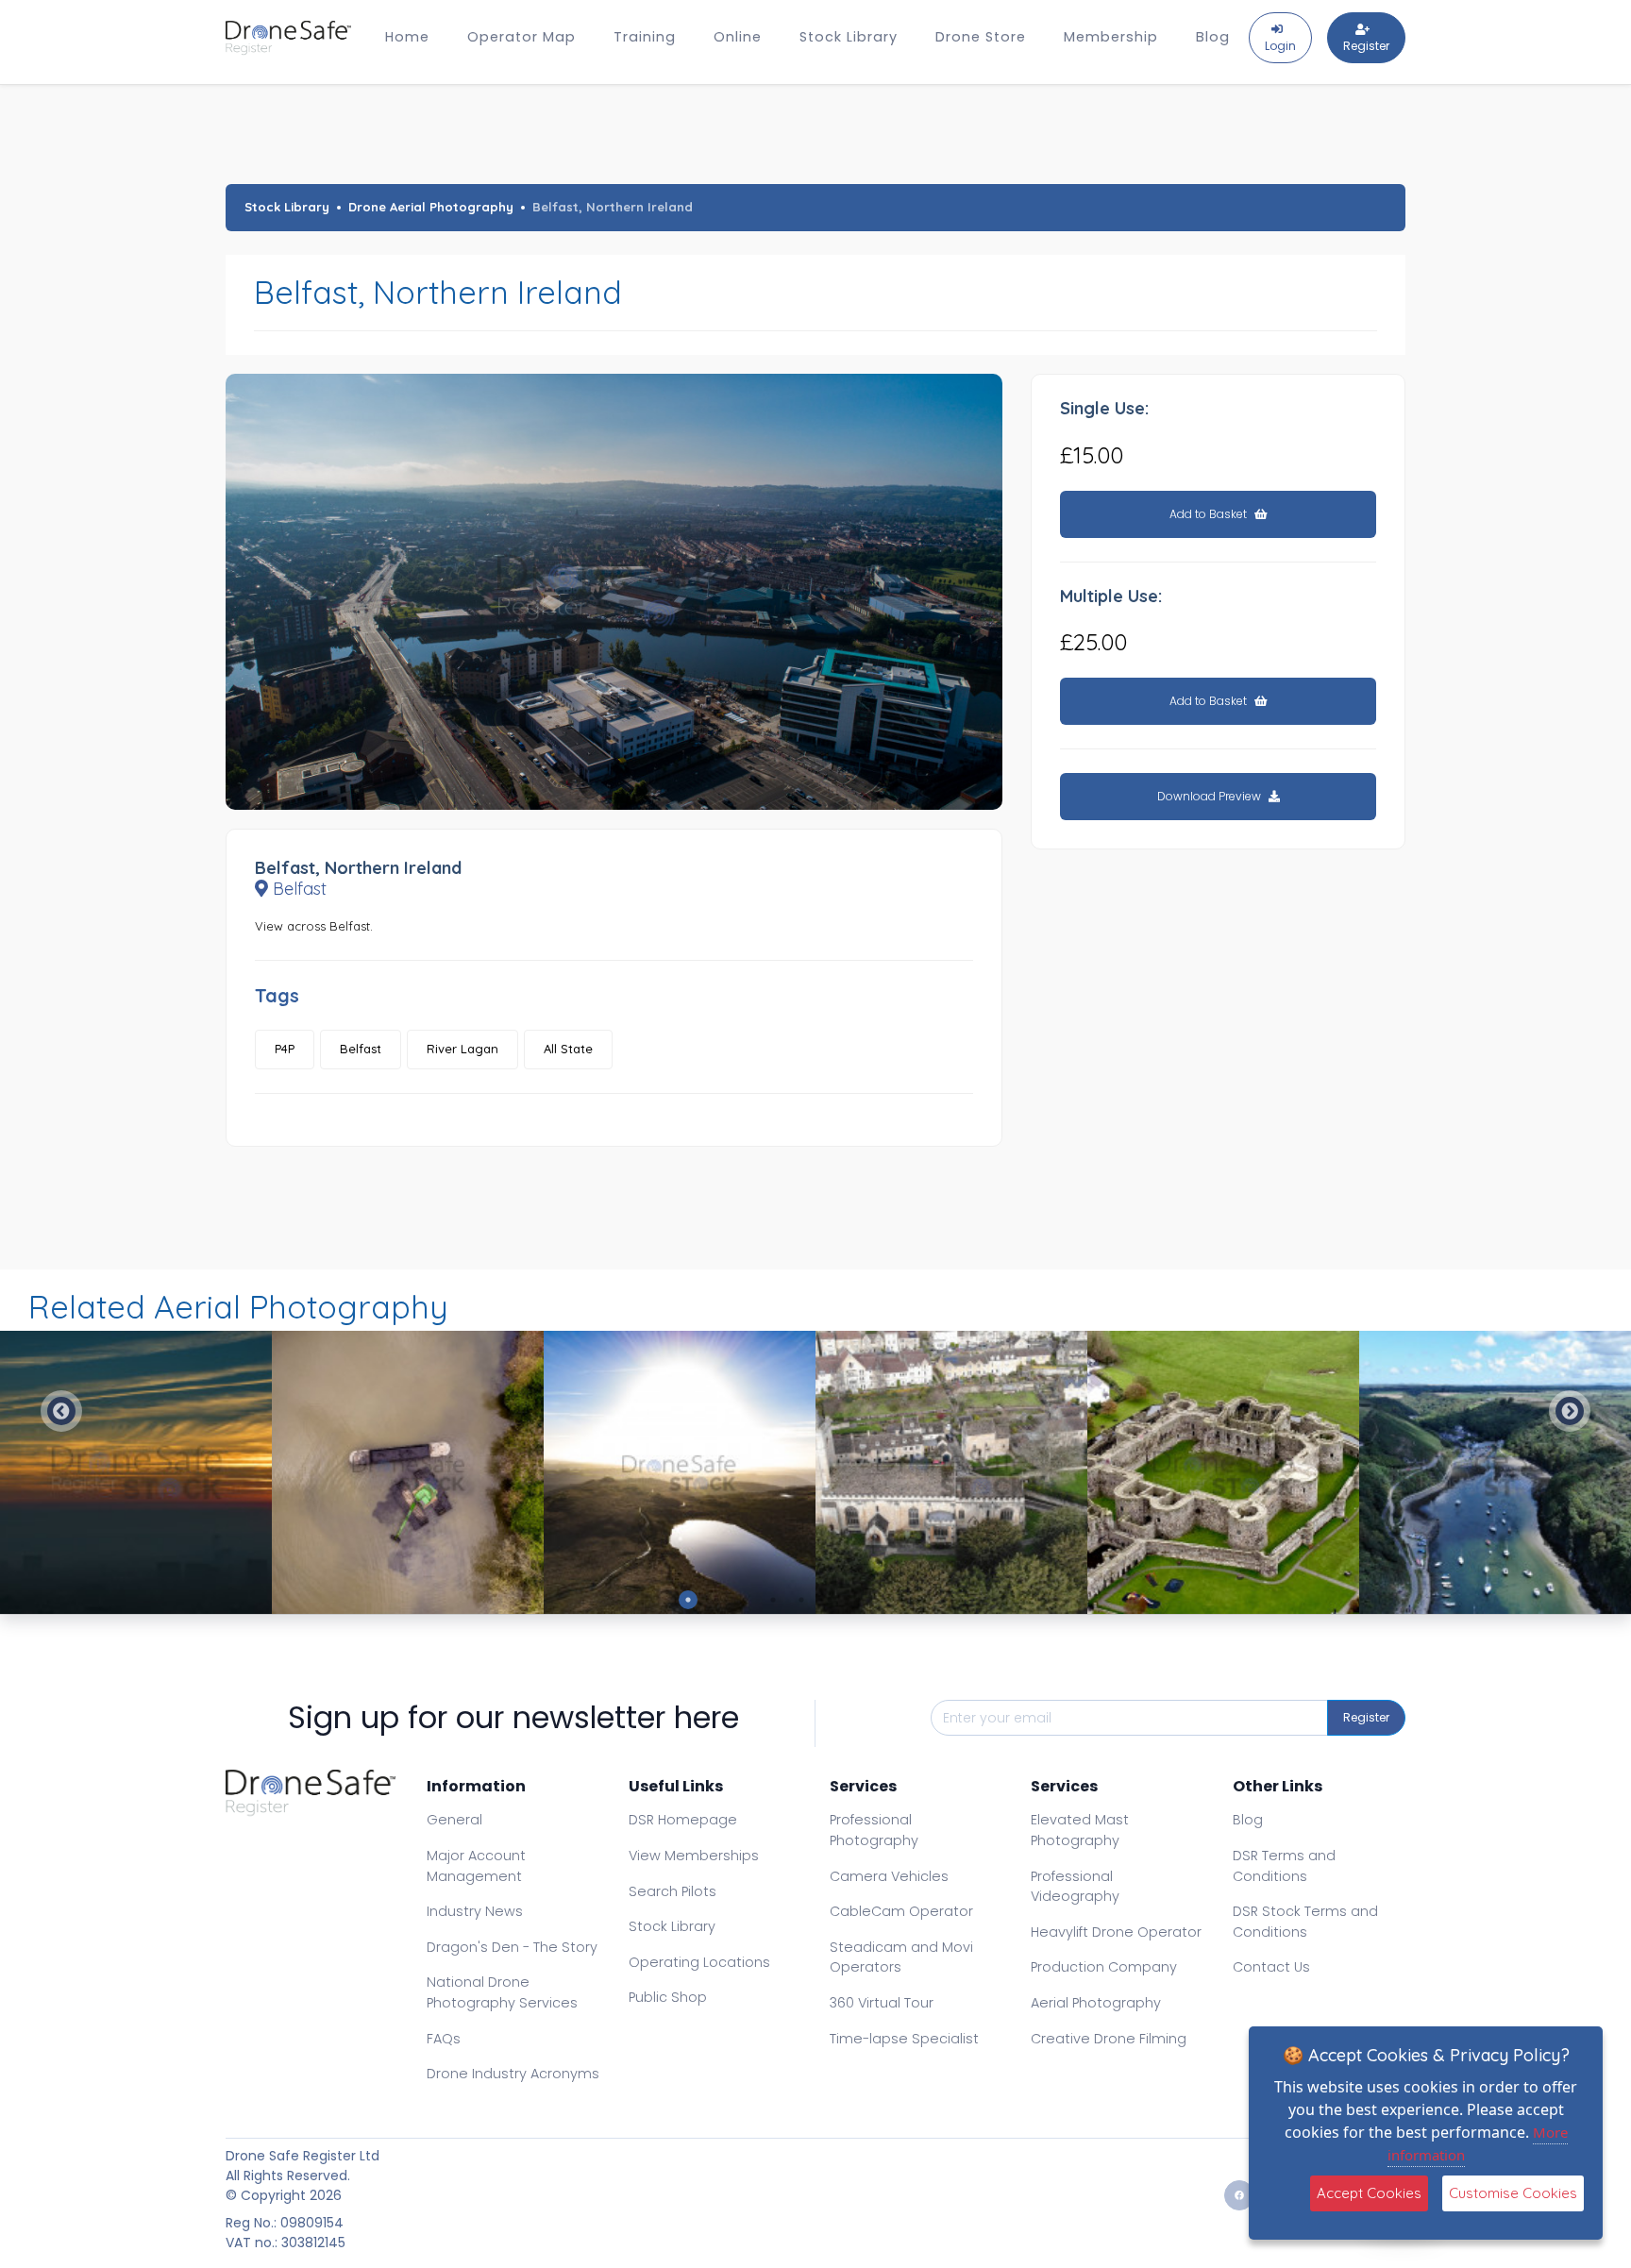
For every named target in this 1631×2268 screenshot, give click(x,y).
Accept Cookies (1369, 2193)
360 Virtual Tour (882, 2003)
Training (645, 37)
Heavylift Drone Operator (1116, 1932)
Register (1366, 1717)
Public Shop (668, 1997)
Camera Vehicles (889, 1876)
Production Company (1104, 1967)
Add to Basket (1210, 514)
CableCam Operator (901, 1911)
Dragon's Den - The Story (512, 1947)
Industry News (475, 1911)
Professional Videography (1075, 1887)
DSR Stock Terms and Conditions (1305, 1922)
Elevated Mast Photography (1080, 1830)
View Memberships (694, 1856)
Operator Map (521, 37)
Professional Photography (874, 1830)
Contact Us (1271, 1967)
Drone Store (981, 37)
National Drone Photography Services (502, 1992)
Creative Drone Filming (1109, 2039)
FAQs (444, 2039)
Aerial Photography (1096, 2003)
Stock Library (849, 37)
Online (738, 37)
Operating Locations (699, 1962)
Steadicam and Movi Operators (901, 1957)
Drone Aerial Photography (431, 207)
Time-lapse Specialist (904, 2039)
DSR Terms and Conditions (1284, 1866)
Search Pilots (673, 1891)
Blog (1213, 37)
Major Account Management (476, 1866)
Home (407, 37)
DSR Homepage (683, 1820)
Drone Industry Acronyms (513, 2074)
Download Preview (1211, 796)
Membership (1111, 37)
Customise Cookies (1513, 2193)
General (454, 1820)
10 (943, 1600)
